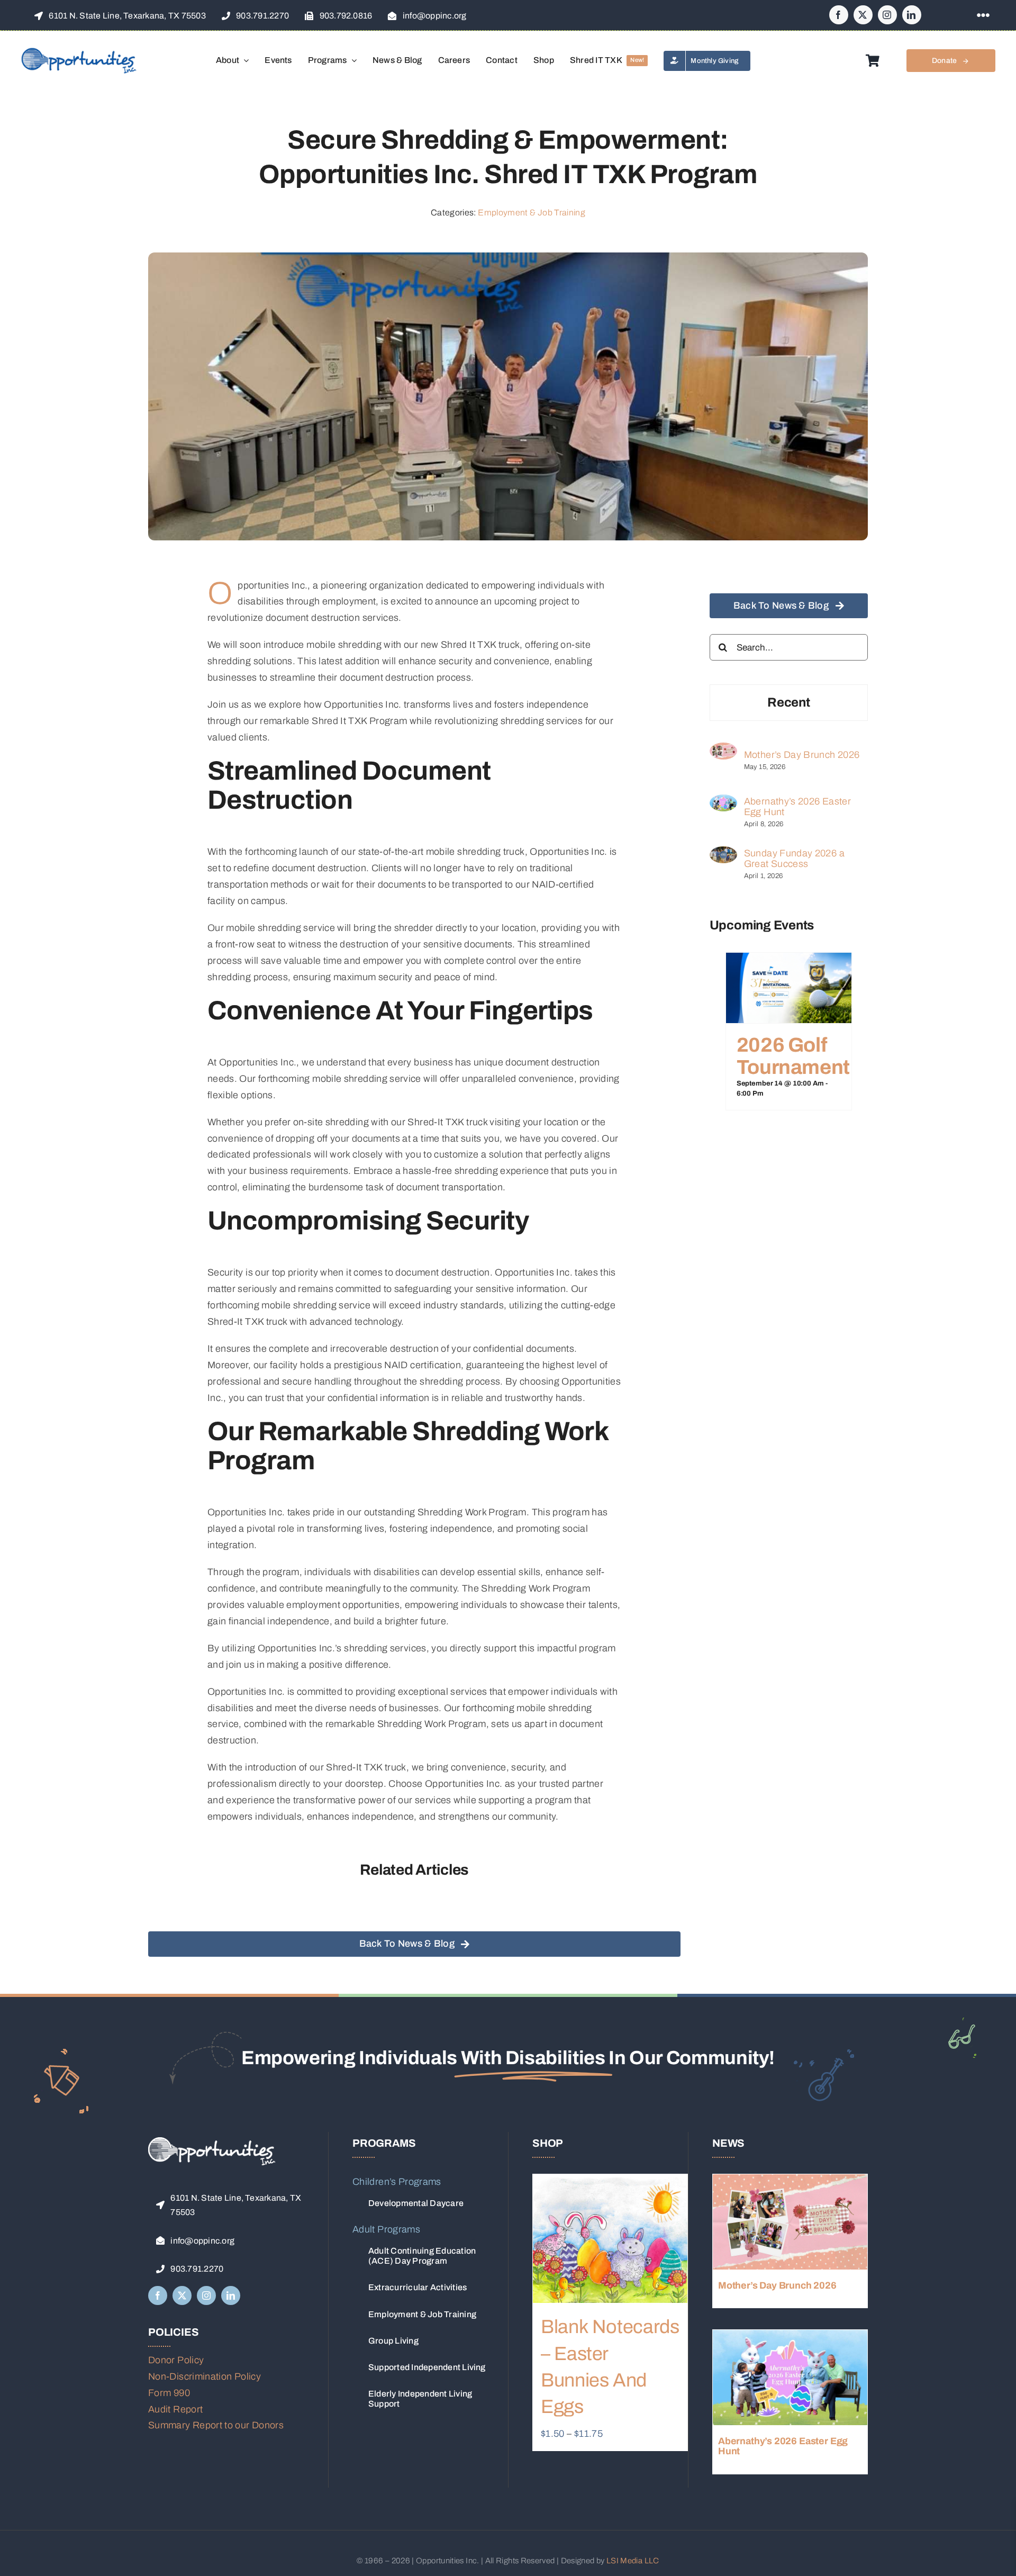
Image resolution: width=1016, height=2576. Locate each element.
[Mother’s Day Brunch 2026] (723, 751)
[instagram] (887, 15)
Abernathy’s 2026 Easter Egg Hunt (797, 807)
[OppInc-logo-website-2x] (79, 51)
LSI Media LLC (633, 2561)
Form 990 (169, 2393)
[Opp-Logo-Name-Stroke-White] (212, 2142)
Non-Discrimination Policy (205, 2376)
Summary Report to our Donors (216, 2425)
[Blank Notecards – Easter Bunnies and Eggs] (610, 2239)
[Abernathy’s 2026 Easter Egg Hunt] (723, 802)
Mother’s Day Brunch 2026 (802, 755)
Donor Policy (176, 2360)
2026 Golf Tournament (793, 1056)
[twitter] (863, 15)
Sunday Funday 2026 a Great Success (794, 858)
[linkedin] (912, 15)
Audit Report (175, 2409)
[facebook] (839, 15)
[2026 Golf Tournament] (789, 961)
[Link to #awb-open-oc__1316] (983, 15)
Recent (789, 702)
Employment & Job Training (532, 213)
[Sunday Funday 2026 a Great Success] (723, 854)
